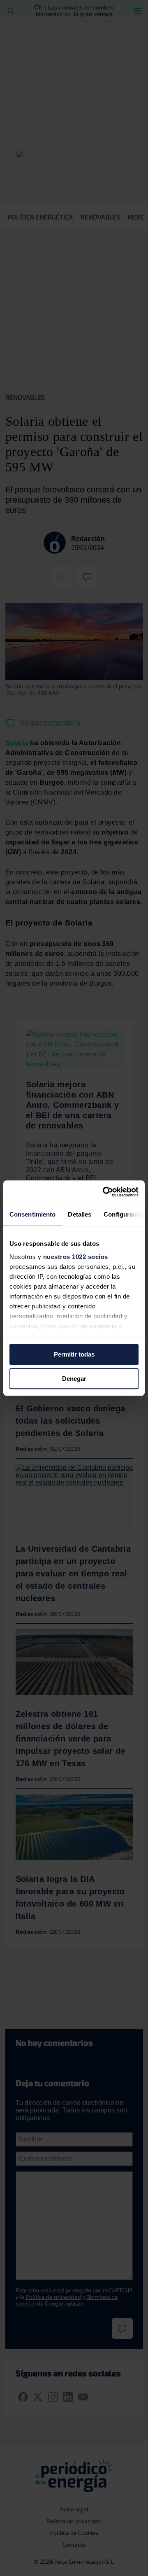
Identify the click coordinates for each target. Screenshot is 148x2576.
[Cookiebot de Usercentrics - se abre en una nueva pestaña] (104, 1192)
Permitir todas (74, 1354)
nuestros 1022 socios (76, 1257)
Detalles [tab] (80, 1214)
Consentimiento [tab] (32, 1214)
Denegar (74, 1379)
